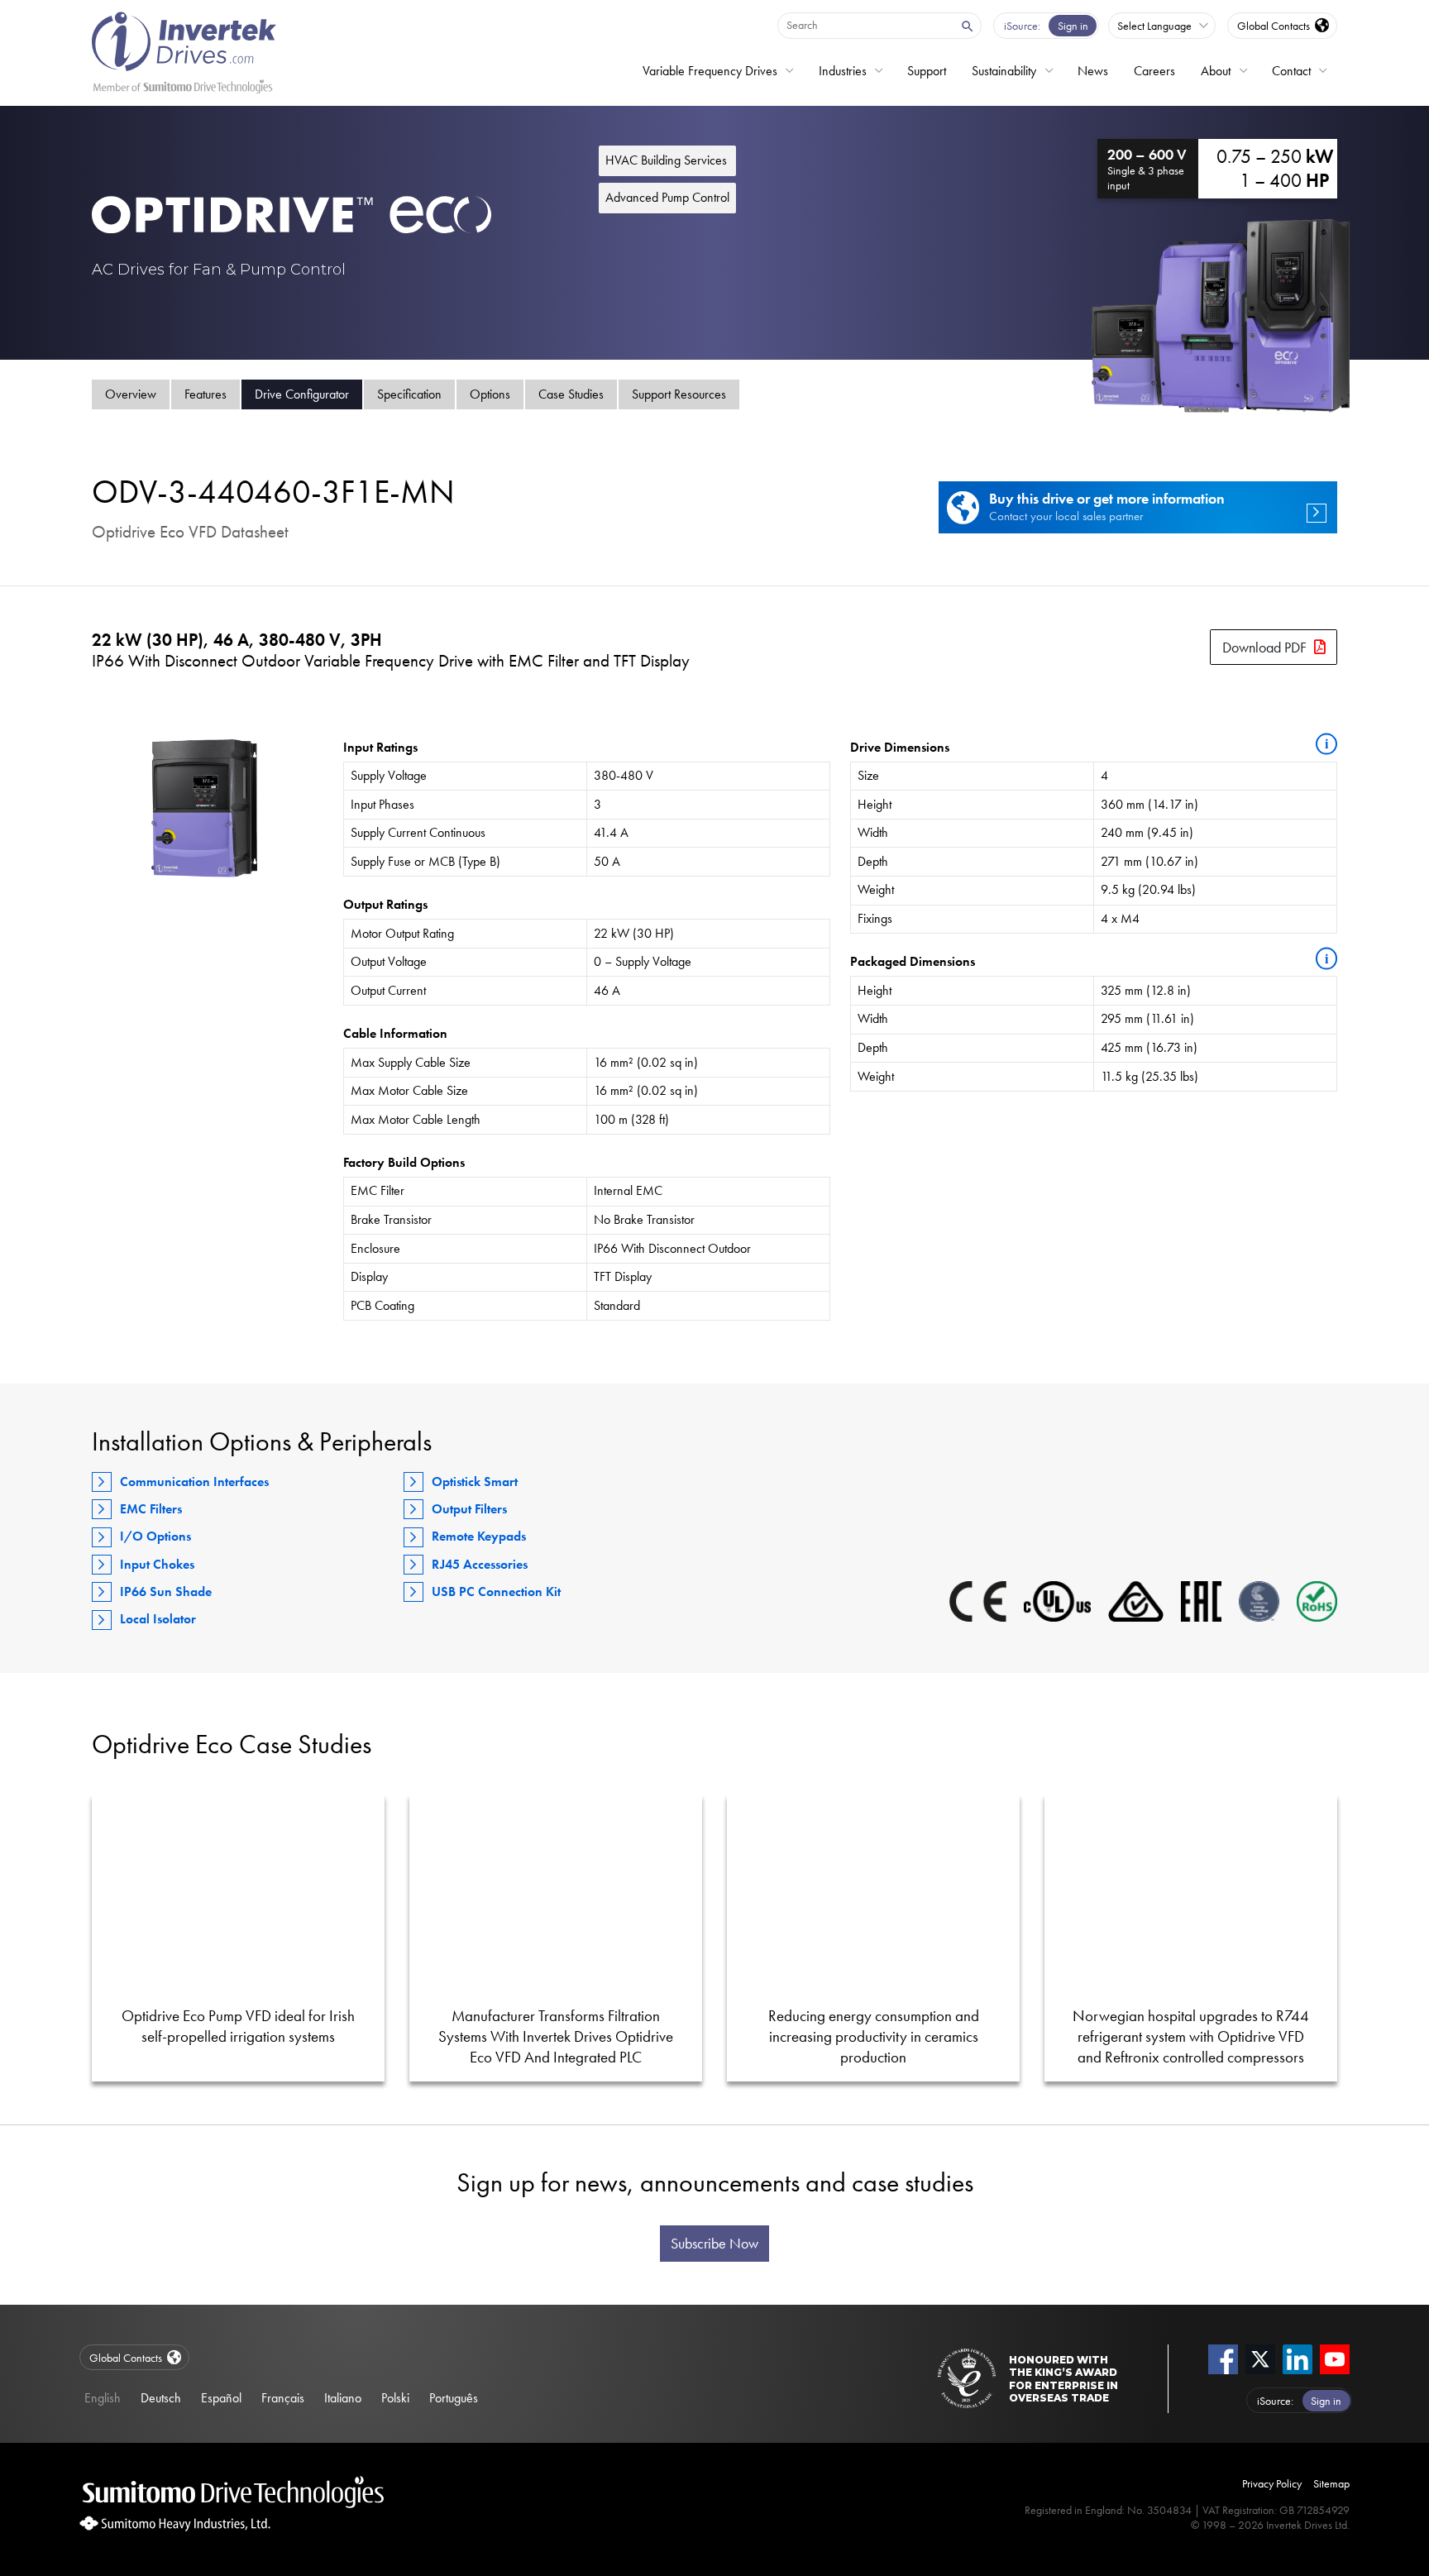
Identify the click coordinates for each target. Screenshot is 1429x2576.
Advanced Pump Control (667, 197)
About (1216, 71)
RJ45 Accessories (480, 1564)
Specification (409, 394)
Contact (1291, 71)
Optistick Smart (475, 1482)
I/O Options (155, 1536)
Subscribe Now (714, 2244)
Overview (131, 394)
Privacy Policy (1272, 2483)
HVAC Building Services (666, 160)
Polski (395, 2398)
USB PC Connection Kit (496, 1591)
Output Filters (469, 1509)
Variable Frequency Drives (710, 71)
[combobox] (865, 25)
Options (490, 394)
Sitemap (1331, 2483)
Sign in (1073, 26)
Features (206, 394)
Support (927, 71)
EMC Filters (151, 1509)
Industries (843, 71)
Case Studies (571, 394)
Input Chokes (157, 1564)
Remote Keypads (479, 1536)
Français (283, 2398)
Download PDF (1264, 647)
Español (221, 2398)
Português (454, 2398)
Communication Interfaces (194, 1482)
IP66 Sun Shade (166, 1591)
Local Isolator (158, 1619)
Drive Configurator (302, 394)
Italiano (343, 2398)
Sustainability (1004, 71)
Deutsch (161, 2398)
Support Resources (679, 394)
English (103, 2398)
